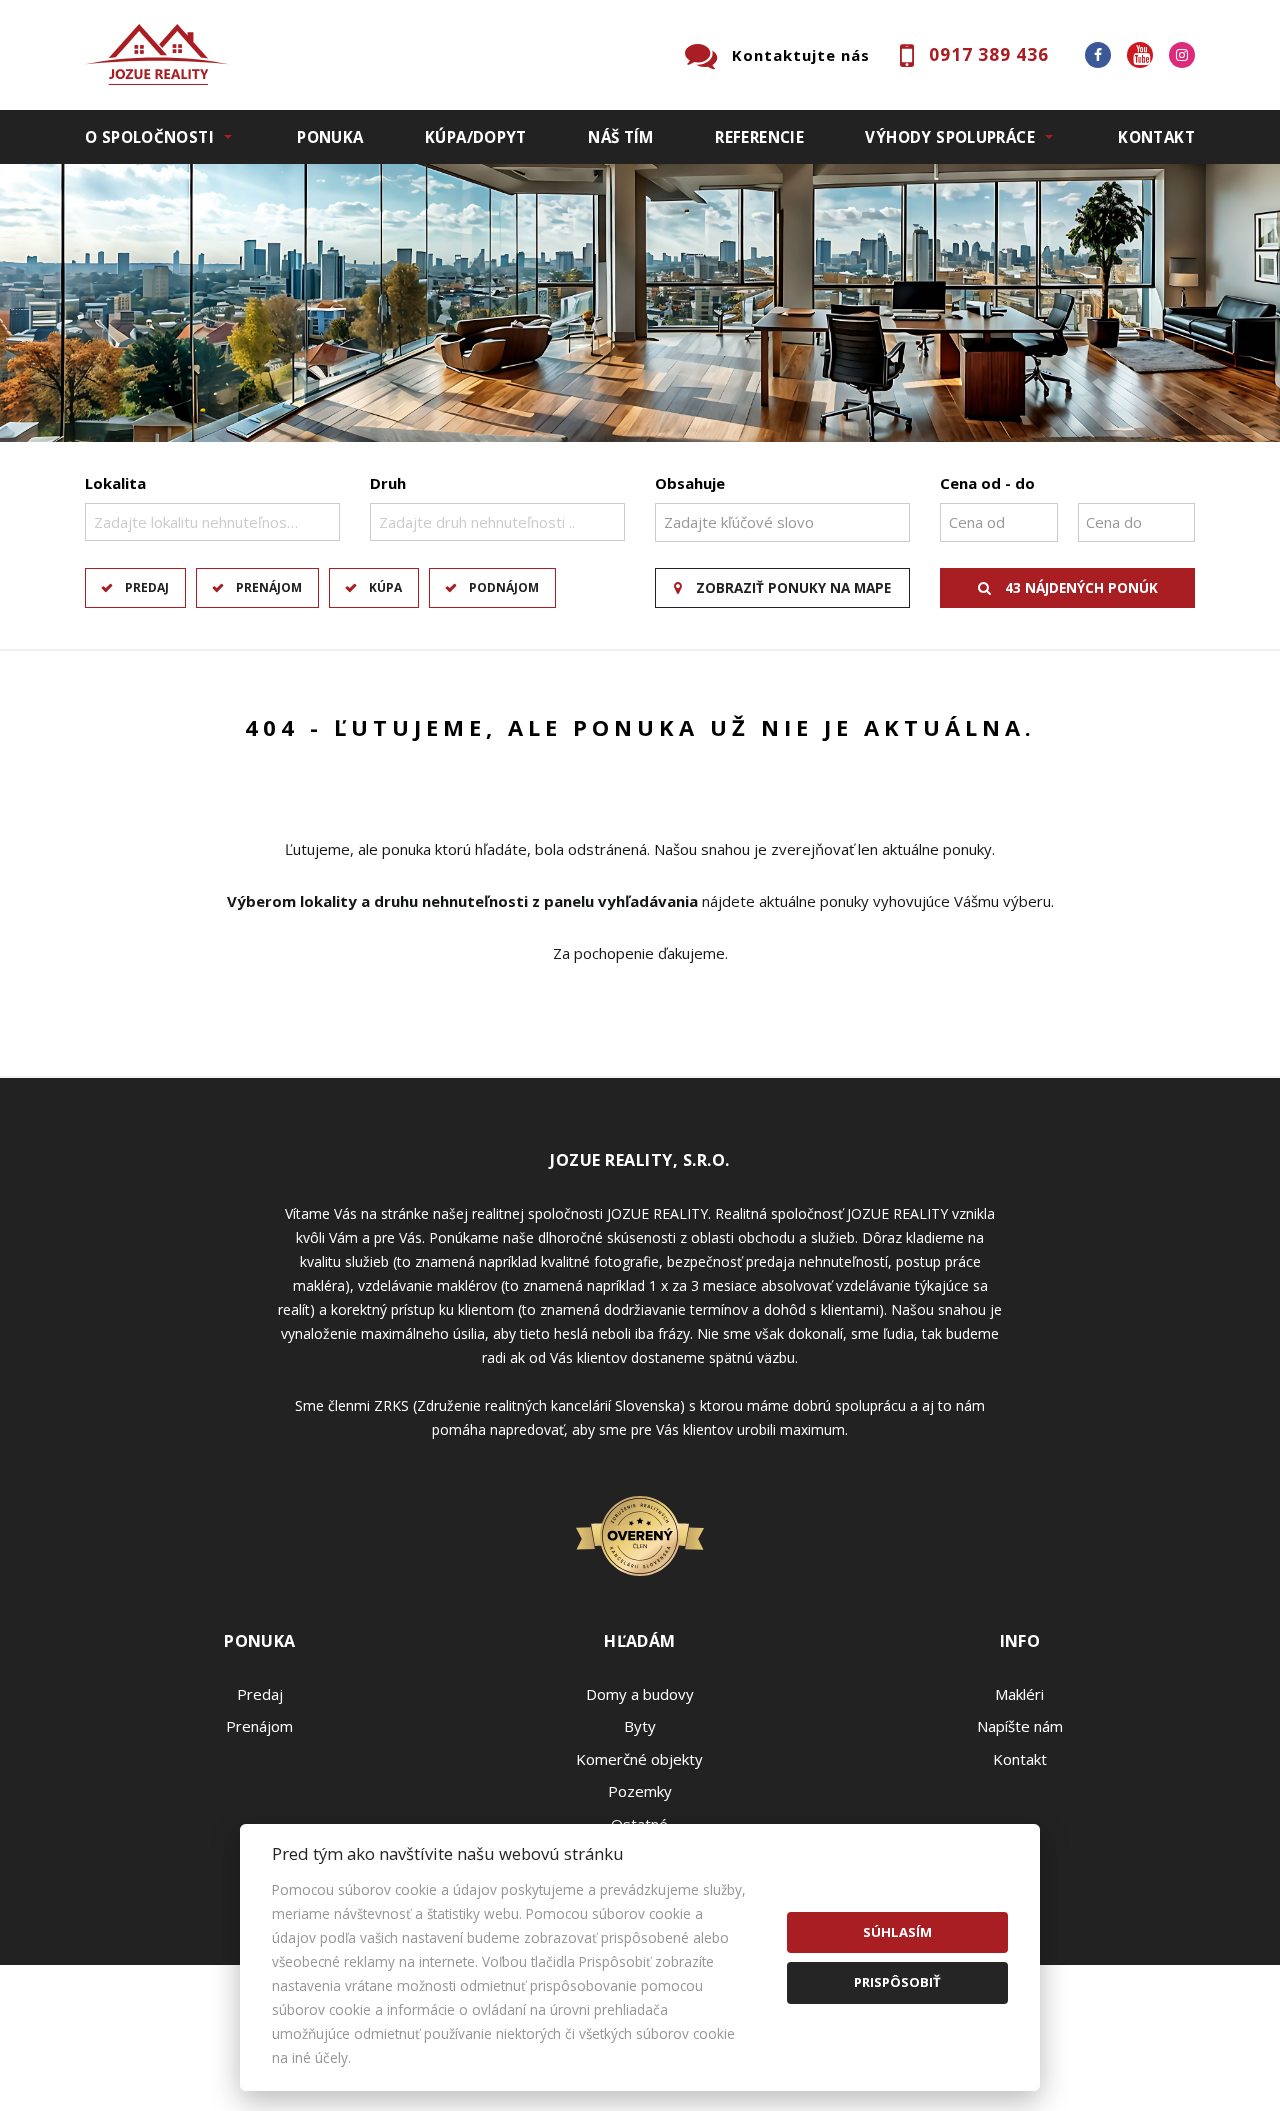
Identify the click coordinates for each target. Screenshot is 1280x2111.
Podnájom (504, 587)
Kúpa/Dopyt (476, 137)
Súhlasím (897, 1932)
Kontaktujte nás (801, 55)
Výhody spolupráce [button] (949, 137)
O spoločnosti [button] (149, 137)
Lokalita (115, 483)
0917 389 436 (989, 54)
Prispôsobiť (897, 1982)
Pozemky (640, 1791)
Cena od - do (987, 483)
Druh (388, 483)
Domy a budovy (640, 1694)
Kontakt (1156, 137)
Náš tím (621, 137)
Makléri (1019, 1694)
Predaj (147, 587)
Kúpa (385, 587)
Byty (640, 1726)
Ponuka (330, 137)
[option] (640, 303)
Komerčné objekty (639, 1759)
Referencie (759, 137)
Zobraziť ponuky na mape (791, 588)
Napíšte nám (1020, 1726)
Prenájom (269, 587)
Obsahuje (690, 483)
